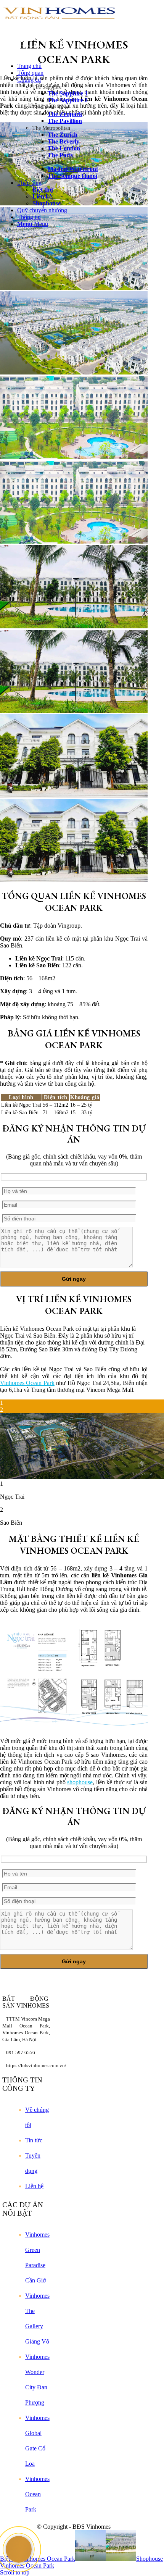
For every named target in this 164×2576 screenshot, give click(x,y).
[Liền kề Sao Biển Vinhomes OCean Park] (74, 838)
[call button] (19, 2549)
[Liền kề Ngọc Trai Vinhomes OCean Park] (74, 500)
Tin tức (34, 2140)
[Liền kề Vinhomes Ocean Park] (74, 669)
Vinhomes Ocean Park (27, 1383)
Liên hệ (34, 2186)
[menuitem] (83, 66)
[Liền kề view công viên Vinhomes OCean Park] (74, 330)
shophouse (80, 1782)
